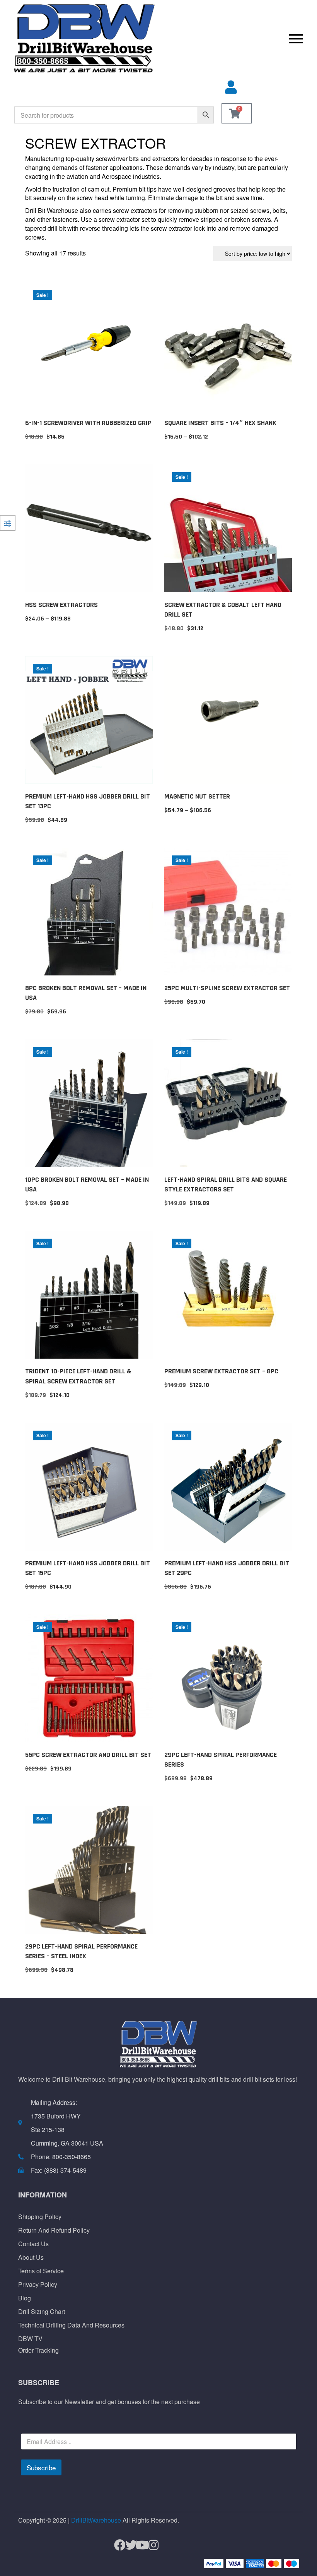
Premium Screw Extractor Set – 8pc (221, 1371)
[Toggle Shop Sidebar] (8, 523)
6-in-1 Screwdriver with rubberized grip (88, 423)
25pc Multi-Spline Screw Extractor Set (227, 988)
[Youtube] (139, 2545)
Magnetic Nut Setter (197, 796)
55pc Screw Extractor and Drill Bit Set (88, 1755)
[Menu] (233, 38)
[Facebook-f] (117, 2545)
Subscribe (41, 2467)
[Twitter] (128, 2545)
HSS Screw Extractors (61, 605)
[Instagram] (150, 2545)
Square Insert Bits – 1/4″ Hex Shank (220, 423)
